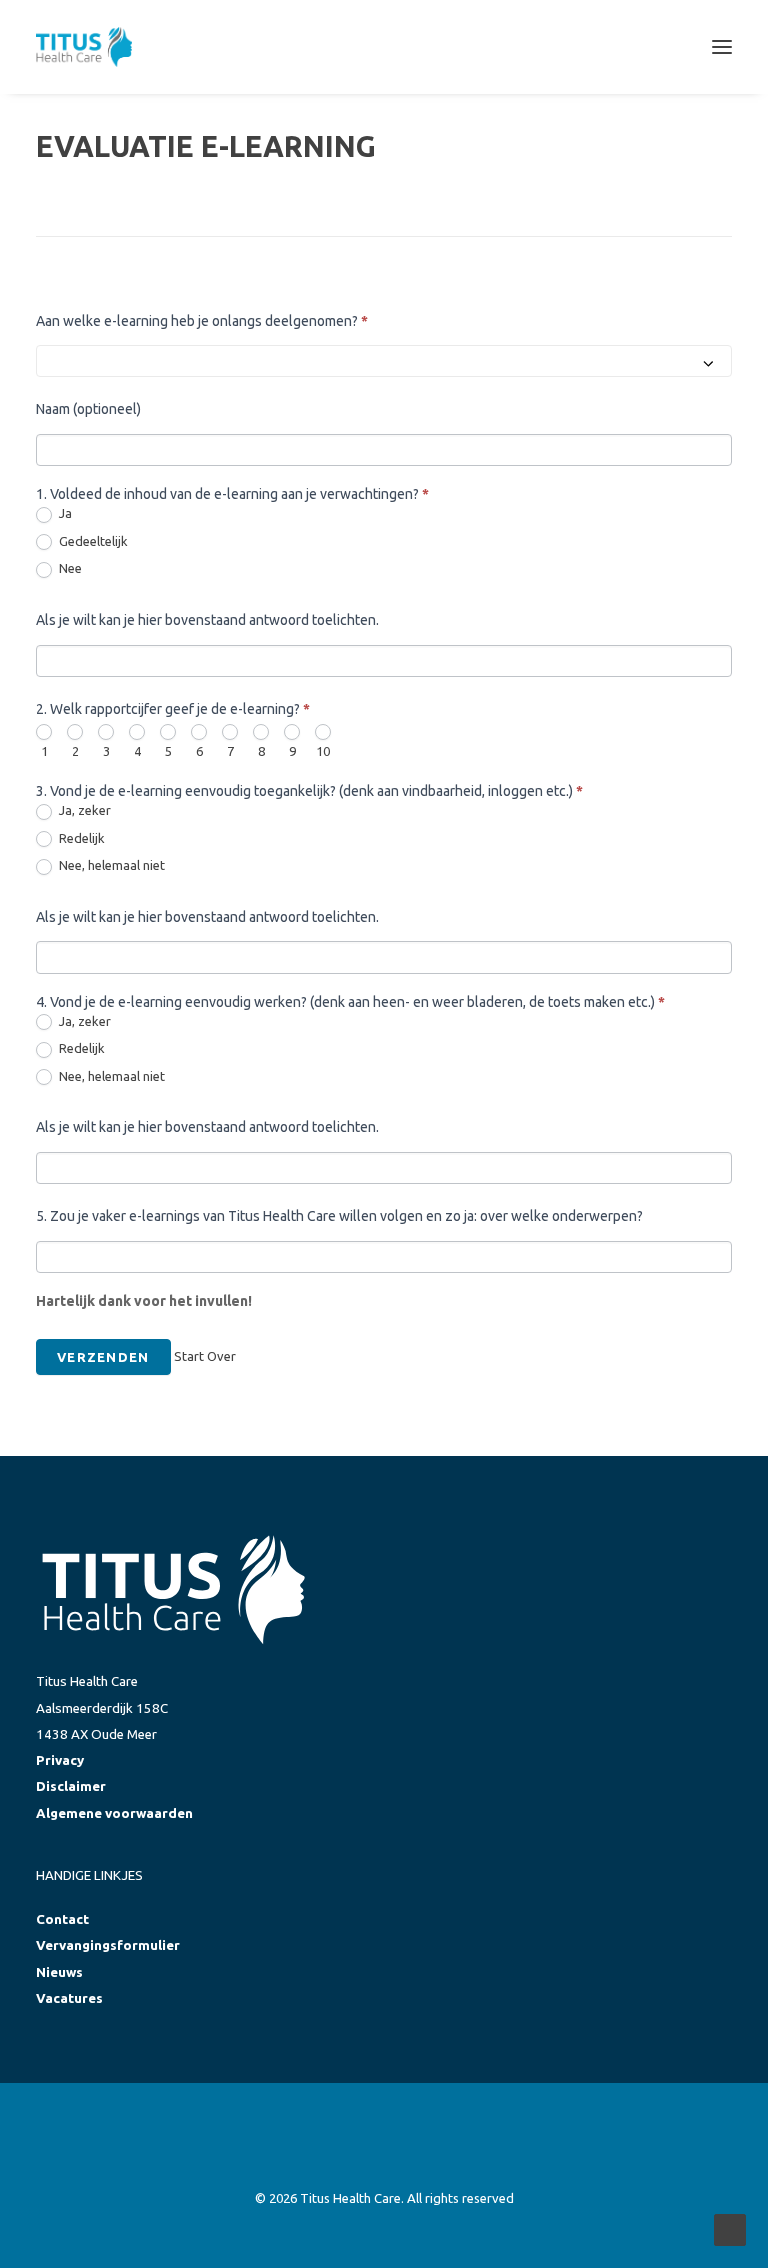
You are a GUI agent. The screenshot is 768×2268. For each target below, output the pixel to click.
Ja (64, 513)
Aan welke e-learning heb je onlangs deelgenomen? (202, 321)
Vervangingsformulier (108, 1945)
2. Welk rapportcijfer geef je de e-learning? (173, 709)
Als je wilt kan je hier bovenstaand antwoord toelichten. (207, 620)
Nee (69, 568)
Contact (62, 1919)
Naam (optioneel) (88, 409)
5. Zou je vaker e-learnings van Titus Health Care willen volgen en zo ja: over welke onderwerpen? (339, 1216)
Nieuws (59, 1972)
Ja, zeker (83, 810)
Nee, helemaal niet (110, 865)
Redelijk (80, 838)
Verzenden (103, 1357)
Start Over (205, 1356)
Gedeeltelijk (92, 541)
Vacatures (69, 1998)
